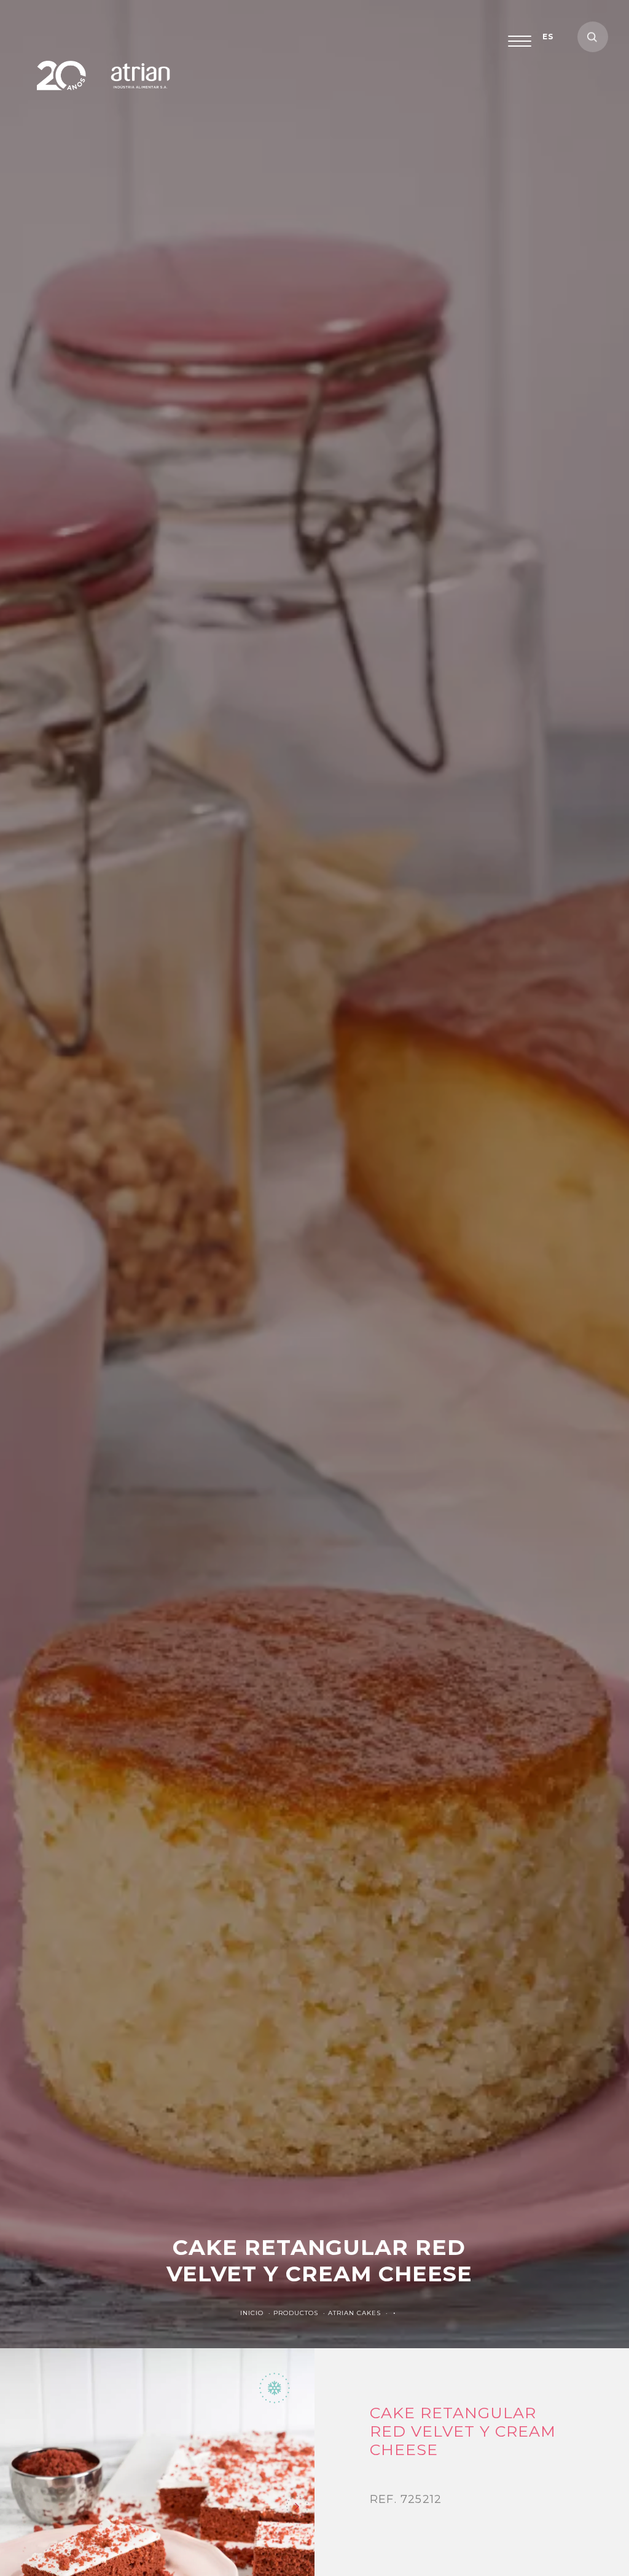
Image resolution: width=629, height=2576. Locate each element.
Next (297, 2507)
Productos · (301, 2313)
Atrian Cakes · (359, 2313)
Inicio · (257, 2313)
